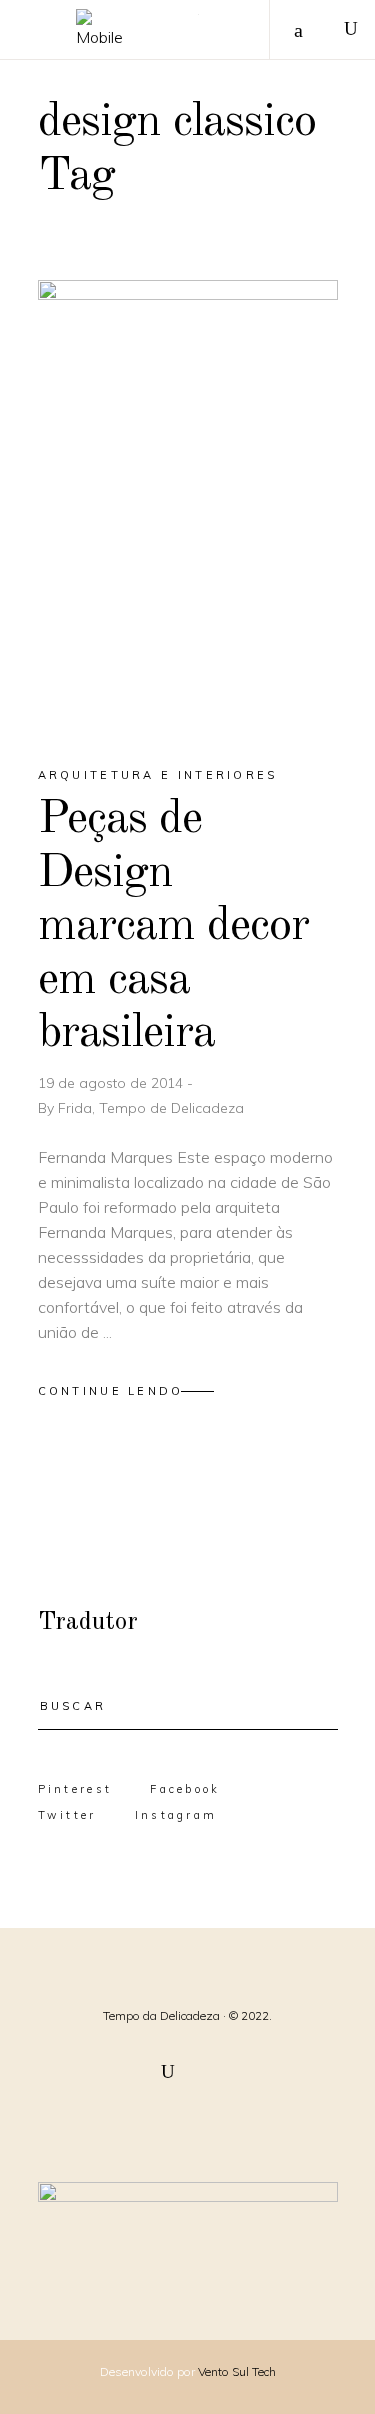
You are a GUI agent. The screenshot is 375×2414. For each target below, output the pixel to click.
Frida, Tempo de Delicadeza (151, 1108)
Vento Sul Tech (237, 2371)
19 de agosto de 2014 (112, 1083)
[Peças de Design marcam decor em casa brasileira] (188, 505)
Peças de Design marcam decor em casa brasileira (174, 926)
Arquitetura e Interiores (158, 775)
